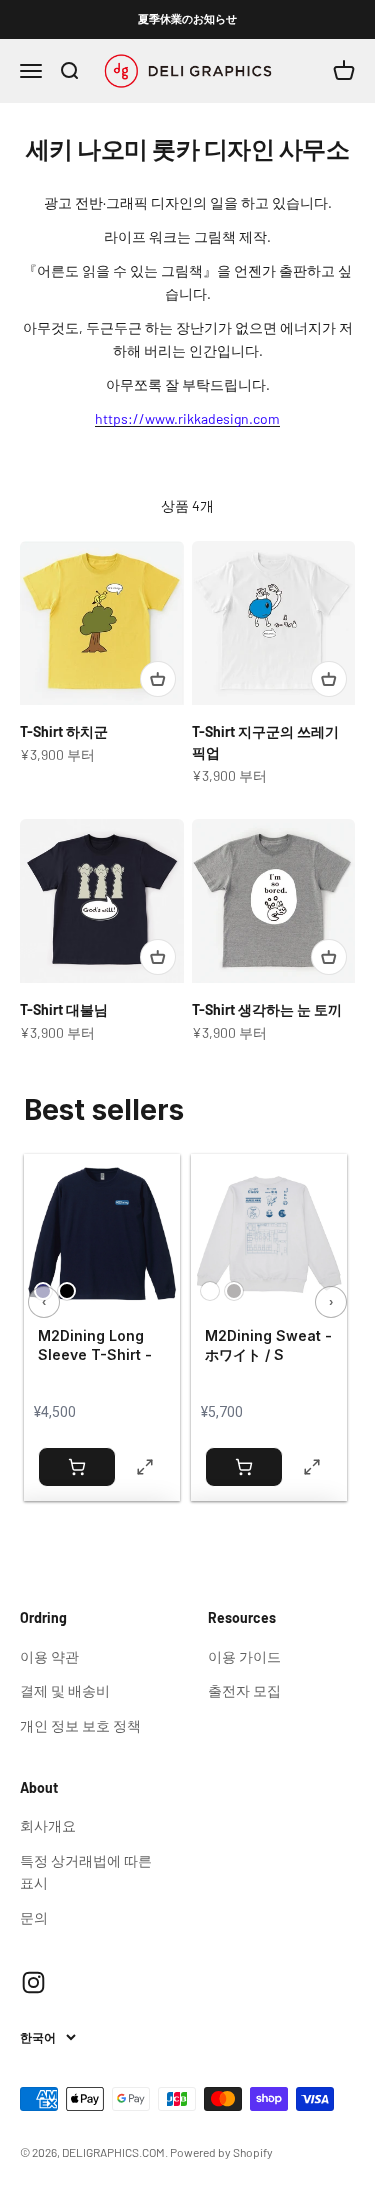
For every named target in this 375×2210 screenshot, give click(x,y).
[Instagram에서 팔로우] (33, 1982)
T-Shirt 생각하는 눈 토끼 (267, 1009)
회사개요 (48, 1825)
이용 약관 (49, 1656)
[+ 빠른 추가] (158, 679)
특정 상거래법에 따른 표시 (86, 1871)
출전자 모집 (244, 1690)
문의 (34, 1917)
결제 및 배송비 (65, 1690)
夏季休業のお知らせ (187, 18)
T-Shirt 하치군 (64, 731)
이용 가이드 (244, 1656)
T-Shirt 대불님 (64, 1009)
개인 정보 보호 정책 (80, 1725)
